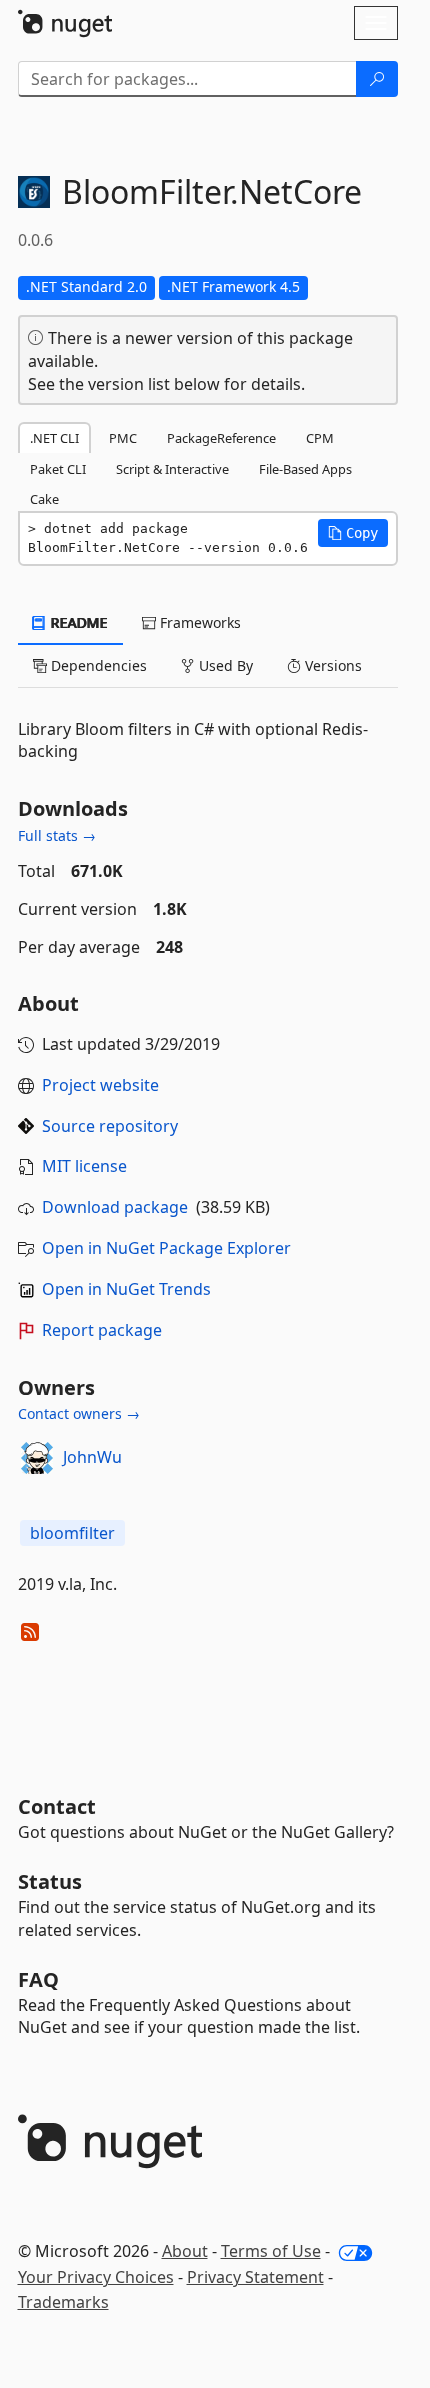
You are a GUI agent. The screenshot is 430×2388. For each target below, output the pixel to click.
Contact (57, 1806)
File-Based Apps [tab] (305, 469)
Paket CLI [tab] (58, 469)
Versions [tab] (331, 665)
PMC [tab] (123, 438)
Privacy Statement (255, 2277)
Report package (102, 1330)
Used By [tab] (224, 665)
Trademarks (63, 2302)
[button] (353, 533)
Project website (100, 1085)
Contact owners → (79, 1413)
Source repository (110, 1126)
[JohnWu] (37, 1458)
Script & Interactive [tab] (172, 469)
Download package (115, 1207)
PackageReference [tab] (221, 438)
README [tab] (77, 622)
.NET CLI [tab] (54, 438)
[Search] (377, 79)
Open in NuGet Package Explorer (166, 1248)
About (185, 2251)
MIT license (84, 1166)
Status (50, 1881)
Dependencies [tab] (97, 665)
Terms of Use (271, 2251)
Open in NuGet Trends (126, 1289)
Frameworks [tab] (198, 622)
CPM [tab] (320, 438)
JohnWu (92, 1457)
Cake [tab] (44, 499)
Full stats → (57, 835)
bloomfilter (72, 1533)
